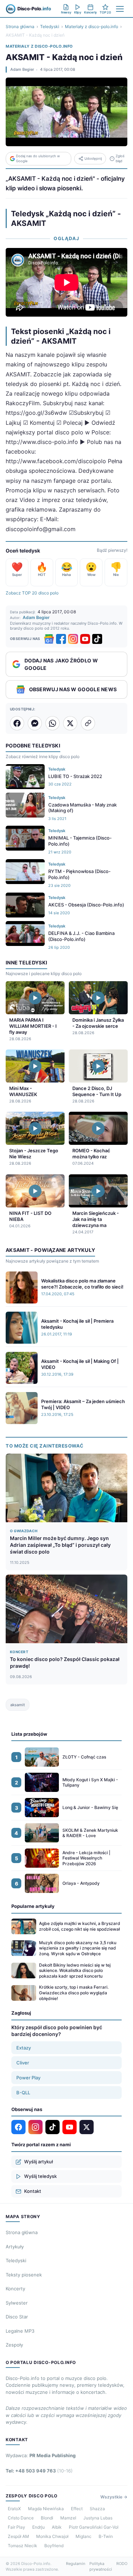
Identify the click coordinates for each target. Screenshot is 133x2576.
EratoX (14, 2509)
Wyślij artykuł (38, 2162)
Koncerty (15, 2289)
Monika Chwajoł (52, 2536)
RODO (122, 2564)
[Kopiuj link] (88, 723)
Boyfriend (54, 2546)
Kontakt (33, 2191)
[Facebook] (61, 639)
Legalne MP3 (20, 2331)
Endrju (38, 2527)
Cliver (23, 2063)
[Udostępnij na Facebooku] (17, 723)
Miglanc (84, 2536)
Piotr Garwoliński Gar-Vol (94, 2527)
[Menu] (120, 9)
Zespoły (14, 2345)
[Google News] (49, 639)
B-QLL (23, 2093)
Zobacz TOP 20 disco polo (32, 593)
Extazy (24, 2048)
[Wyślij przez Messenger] (35, 723)
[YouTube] (85, 639)
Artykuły (15, 2247)
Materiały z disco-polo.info (92, 27)
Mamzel (68, 2518)
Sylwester (17, 2303)
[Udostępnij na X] (70, 723)
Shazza (97, 2509)
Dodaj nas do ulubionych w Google (38, 158)
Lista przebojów (29, 1734)
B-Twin (106, 2536)
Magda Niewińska (46, 2509)
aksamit (18, 1705)
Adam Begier (22, 69)
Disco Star (17, 2317)
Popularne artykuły (33, 1906)
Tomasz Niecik (23, 2546)
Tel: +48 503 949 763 (39, 2471)
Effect (77, 2509)
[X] (87, 2127)
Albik (57, 2527)
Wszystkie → (114, 2497)
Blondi (47, 2518)
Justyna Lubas (98, 2518)
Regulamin (76, 2564)
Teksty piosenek (24, 2275)
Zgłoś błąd (120, 158)
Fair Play (16, 2527)
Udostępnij (93, 158)
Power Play (28, 2078)
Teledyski (50, 27)
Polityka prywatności (101, 2567)
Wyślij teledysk (40, 2176)
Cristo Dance (21, 2518)
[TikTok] (97, 639)
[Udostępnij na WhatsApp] (52, 723)
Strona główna (20, 27)
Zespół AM (18, 2536)
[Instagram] (73, 639)
